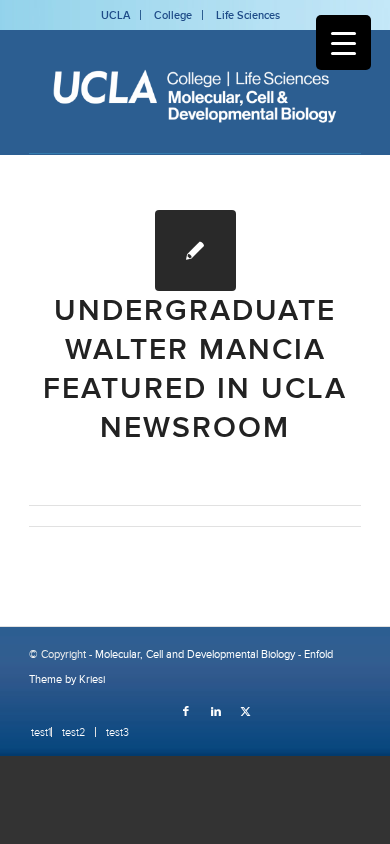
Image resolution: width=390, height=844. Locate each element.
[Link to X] (246, 711)
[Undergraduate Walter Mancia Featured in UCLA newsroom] (195, 250)
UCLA (115, 15)
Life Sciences (248, 15)
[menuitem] (36, 732)
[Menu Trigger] (343, 42)
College (173, 15)
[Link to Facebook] (186, 711)
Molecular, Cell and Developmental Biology (195, 654)
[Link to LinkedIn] (216, 711)
